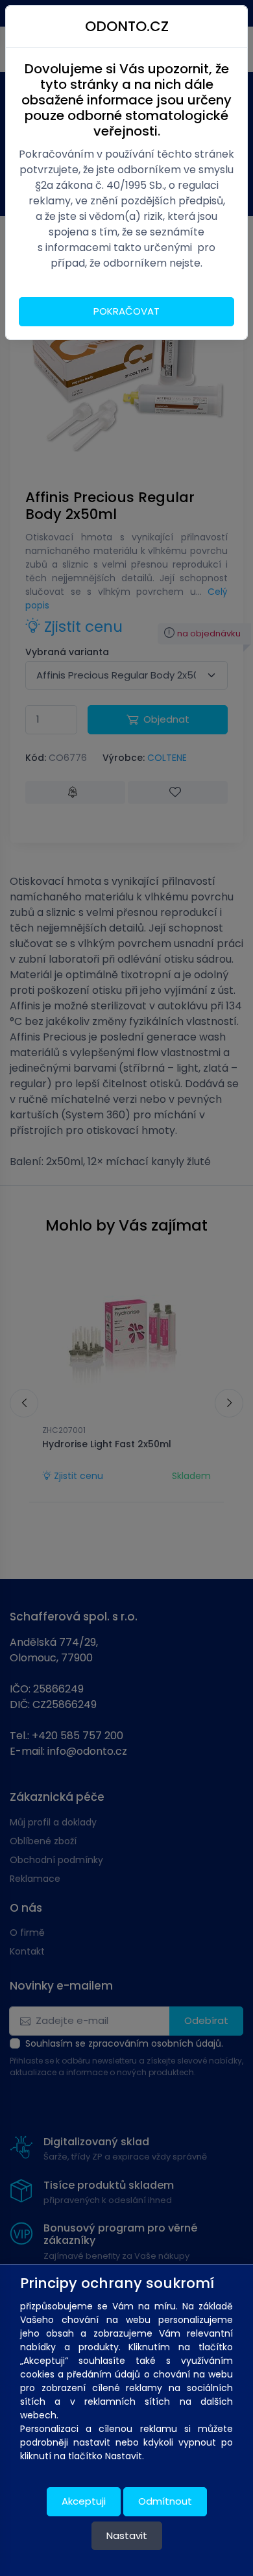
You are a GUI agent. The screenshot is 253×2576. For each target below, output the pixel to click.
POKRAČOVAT (126, 311)
